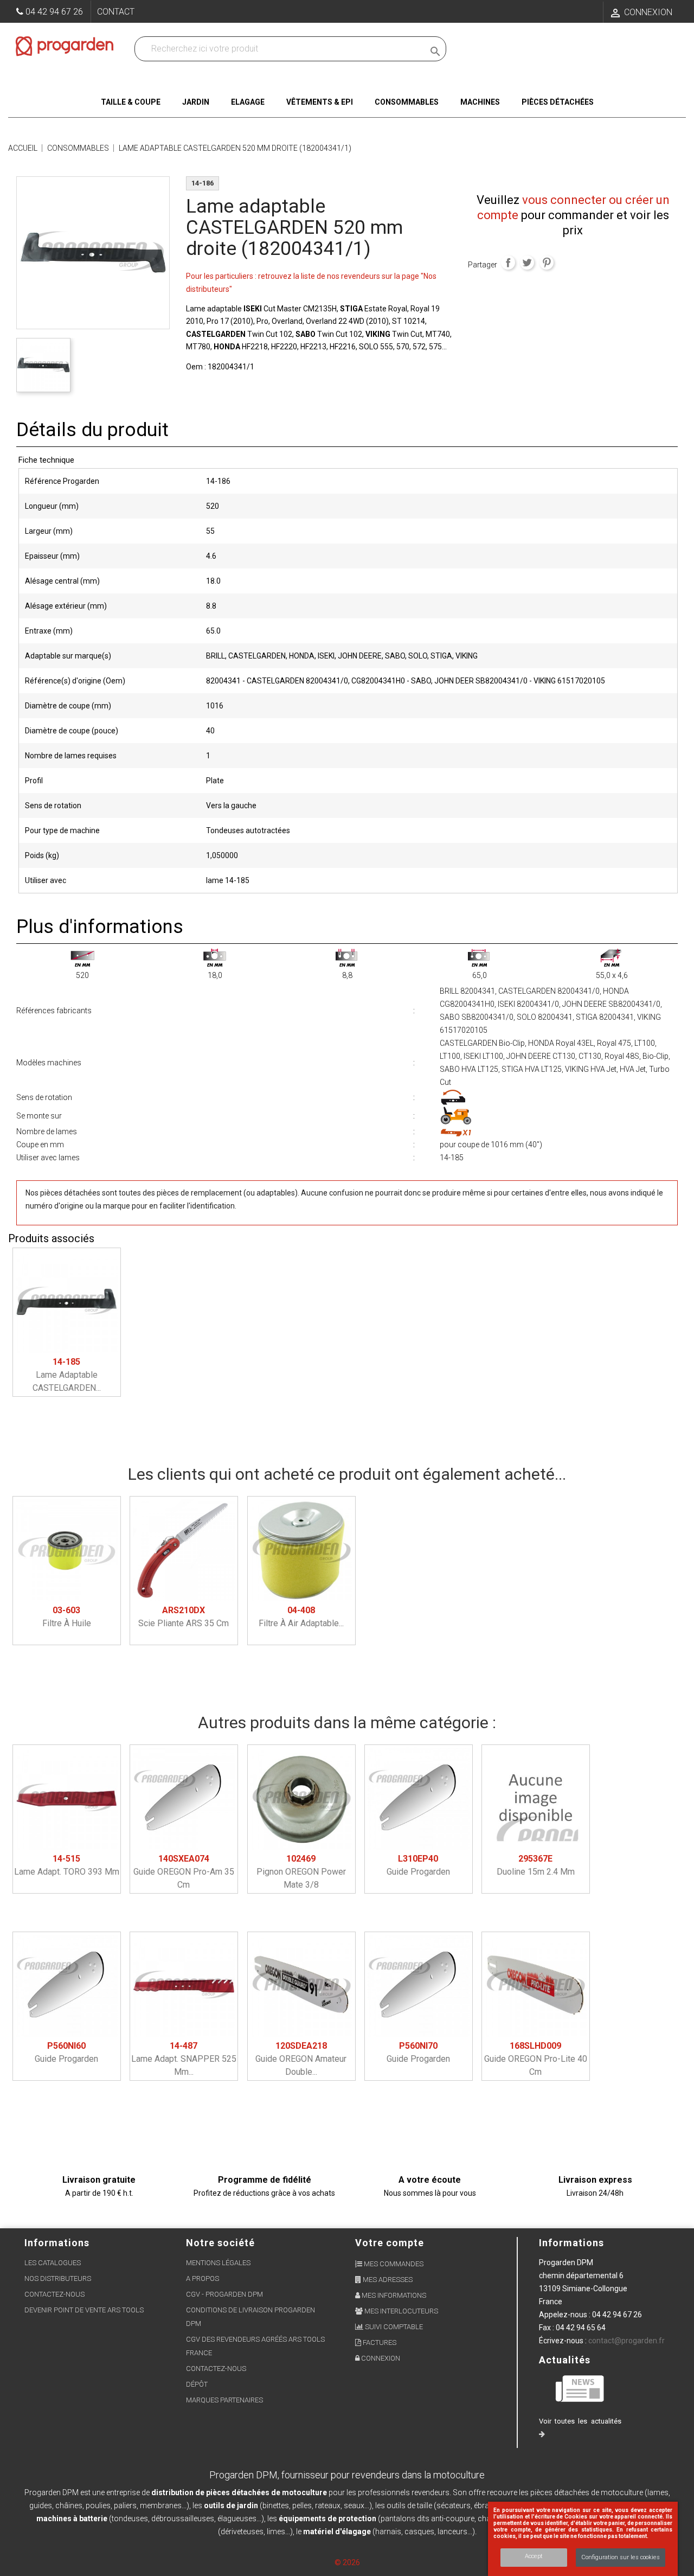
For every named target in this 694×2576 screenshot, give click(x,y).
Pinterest (547, 263)
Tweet (527, 263)
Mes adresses (387, 2280)
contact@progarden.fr (626, 2341)
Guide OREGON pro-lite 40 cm (536, 2059)
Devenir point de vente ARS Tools (84, 2310)
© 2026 (347, 2562)
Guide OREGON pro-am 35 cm (184, 1872)
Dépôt (197, 2384)
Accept (534, 2556)
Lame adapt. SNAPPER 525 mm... (184, 2059)
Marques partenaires (224, 2400)
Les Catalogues (53, 2263)
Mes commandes (393, 2264)
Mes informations (393, 2295)
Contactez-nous (54, 2294)
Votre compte (390, 2243)
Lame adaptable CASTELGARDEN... (67, 1375)
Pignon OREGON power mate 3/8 (301, 1872)
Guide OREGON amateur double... (301, 2059)
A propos (203, 2278)
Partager (508, 263)
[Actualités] (580, 2388)
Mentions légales (218, 2263)
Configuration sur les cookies (621, 2557)
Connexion (380, 2358)
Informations (571, 2243)
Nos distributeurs (58, 2278)
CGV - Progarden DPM (224, 2294)
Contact (116, 12)
